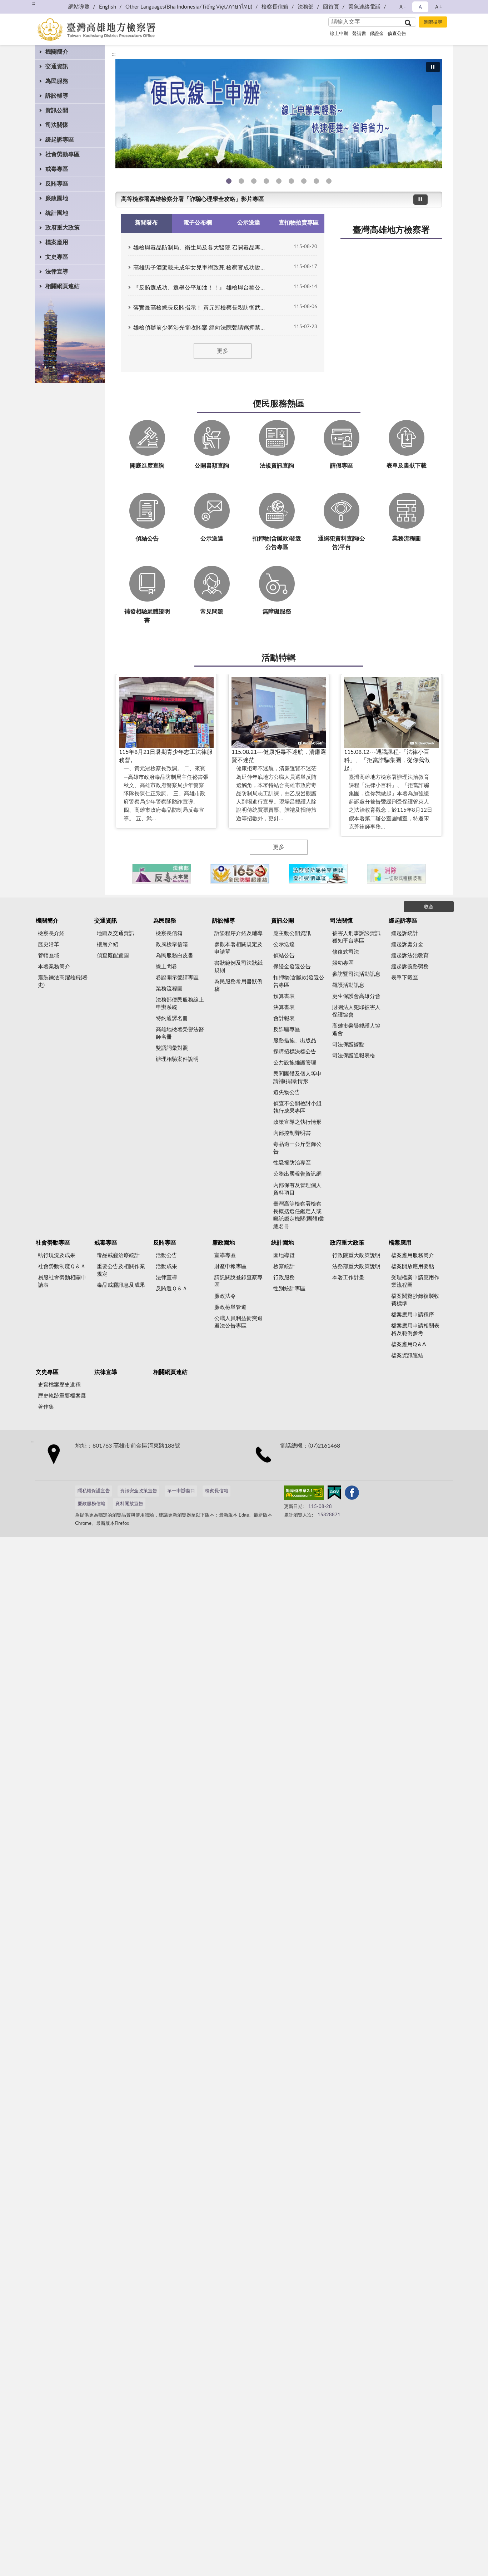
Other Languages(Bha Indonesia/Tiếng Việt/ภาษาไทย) (189, 7)
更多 (223, 351)
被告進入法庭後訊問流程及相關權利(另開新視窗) (304, 181)
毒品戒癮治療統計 (118, 1255)
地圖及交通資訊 (116, 933)
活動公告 (166, 1255)
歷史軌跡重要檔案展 (62, 1396)
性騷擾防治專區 (292, 1163)
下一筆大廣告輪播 (439, 116)
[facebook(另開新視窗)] (352, 1494)
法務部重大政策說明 (356, 1267)
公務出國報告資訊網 (297, 1174)
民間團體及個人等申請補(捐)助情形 (297, 1078)
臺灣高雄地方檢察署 (391, 230)
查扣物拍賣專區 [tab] (299, 223)
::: (114, 54)
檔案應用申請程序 (413, 1315)
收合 (429, 907)
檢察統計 (284, 1267)
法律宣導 (57, 272)
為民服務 (57, 81)
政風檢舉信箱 (172, 945)
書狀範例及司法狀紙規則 (238, 967)
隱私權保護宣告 (94, 1491)
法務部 (306, 7)
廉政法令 (225, 1296)
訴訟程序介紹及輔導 (238, 933)
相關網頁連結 (63, 286)
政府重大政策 (63, 228)
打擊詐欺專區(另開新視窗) (241, 181)
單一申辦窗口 (181, 1491)
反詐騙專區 (287, 1030)
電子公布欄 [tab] (198, 223)
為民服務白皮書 (175, 956)
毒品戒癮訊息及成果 (121, 1285)
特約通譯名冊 (172, 1018)
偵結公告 (284, 956)
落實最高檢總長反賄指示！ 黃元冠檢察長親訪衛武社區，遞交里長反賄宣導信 (201, 308)
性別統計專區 (289, 1289)
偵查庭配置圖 (113, 956)
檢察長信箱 (275, 7)
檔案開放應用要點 (413, 1267)
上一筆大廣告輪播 (118, 116)
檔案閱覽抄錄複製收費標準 (415, 1300)
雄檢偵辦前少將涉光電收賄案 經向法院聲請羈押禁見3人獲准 (201, 328)
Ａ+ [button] (438, 7)
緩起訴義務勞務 (410, 967)
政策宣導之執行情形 (297, 1122)
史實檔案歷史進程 (59, 1385)
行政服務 (284, 1278)
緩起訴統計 (405, 933)
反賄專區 (57, 184)
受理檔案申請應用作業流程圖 (415, 1281)
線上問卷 (166, 967)
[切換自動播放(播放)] (433, 67)
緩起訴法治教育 (410, 956)
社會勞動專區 (63, 154)
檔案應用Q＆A (409, 1344)
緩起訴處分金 (407, 945)
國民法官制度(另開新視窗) (316, 181)
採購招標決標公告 (295, 1052)
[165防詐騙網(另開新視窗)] (240, 874)
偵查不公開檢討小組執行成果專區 (297, 1107)
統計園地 (57, 213)
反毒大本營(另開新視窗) (266, 181)
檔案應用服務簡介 (413, 1255)
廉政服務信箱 (91, 1504)
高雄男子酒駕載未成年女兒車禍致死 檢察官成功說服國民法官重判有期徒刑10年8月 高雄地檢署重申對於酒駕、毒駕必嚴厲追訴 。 (201, 268)
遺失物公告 (287, 1092)
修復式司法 (346, 952)
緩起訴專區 (60, 140)
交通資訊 (57, 66)
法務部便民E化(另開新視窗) (229, 181)
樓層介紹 (108, 945)
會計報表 (284, 1018)
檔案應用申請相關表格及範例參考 (415, 1330)
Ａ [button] (420, 7)
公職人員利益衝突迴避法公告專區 (238, 1322)
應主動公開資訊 (292, 933)
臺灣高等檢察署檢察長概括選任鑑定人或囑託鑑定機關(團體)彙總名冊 (299, 1215)
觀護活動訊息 (348, 985)
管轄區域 (49, 956)
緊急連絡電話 (364, 7)
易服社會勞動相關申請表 (62, 1281)
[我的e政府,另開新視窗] (334, 1494)
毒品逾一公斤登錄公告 (297, 1148)
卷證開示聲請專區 (177, 978)
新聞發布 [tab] (146, 223)
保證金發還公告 (292, 967)
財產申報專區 (230, 1267)
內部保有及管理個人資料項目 (297, 1189)
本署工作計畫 (348, 1278)
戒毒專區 (57, 169)
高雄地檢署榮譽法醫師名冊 (180, 1033)
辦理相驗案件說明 (177, 1059)
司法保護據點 (348, 1045)
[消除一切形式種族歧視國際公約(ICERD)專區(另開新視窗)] (396, 874)
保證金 (377, 34)
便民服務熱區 (279, 404)
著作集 (46, 1407)
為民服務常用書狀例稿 (238, 985)
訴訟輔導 (57, 96)
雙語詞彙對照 (172, 1048)
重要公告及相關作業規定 (121, 1270)
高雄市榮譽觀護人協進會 (356, 1030)
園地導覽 (284, 1255)
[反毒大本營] (162, 874)
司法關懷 (57, 125)
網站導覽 (79, 7)
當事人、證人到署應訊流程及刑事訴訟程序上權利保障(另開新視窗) (291, 181)
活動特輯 (279, 658)
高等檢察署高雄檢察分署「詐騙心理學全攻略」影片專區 (193, 199)
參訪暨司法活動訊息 (356, 974)
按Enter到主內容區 (27, 6)
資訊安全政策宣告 (139, 1491)
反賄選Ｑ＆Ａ (172, 1289)
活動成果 (166, 1267)
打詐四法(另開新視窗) (254, 181)
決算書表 (284, 1007)
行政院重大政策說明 (356, 1255)
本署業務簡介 (54, 967)
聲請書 (359, 34)
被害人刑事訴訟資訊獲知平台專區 (356, 937)
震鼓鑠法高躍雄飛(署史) (63, 982)
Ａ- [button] (402, 7)
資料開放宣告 (129, 1504)
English (108, 7)
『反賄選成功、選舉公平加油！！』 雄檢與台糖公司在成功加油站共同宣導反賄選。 (201, 288)
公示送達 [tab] (249, 223)
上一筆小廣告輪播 (124, 874)
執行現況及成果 (57, 1255)
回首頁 (331, 7)
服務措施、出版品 (295, 1041)
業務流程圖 (169, 989)
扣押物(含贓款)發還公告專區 (299, 982)
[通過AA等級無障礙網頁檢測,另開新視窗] (304, 1494)
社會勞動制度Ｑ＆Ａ (62, 1267)
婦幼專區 (343, 963)
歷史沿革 (49, 945)
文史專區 (57, 257)
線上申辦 (339, 34)
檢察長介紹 (51, 933)
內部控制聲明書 (292, 1133)
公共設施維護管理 (295, 1063)
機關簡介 (57, 52)
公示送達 (284, 945)
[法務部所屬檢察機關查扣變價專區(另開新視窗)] (318, 874)
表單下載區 (405, 978)
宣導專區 (225, 1255)
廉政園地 (57, 198)
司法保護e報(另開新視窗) (329, 181)
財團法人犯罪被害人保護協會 (356, 1011)
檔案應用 (57, 242)
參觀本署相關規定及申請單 (238, 948)
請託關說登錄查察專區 (238, 1281)
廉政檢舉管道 (230, 1307)
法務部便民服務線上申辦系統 (180, 1004)
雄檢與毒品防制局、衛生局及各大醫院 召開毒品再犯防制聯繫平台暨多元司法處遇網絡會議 (201, 248)
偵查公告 (397, 34)
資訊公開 (57, 110)
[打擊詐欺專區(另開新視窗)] (279, 114)
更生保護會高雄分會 (356, 996)
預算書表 (284, 996)
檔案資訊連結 (407, 1356)
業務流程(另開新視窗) (279, 181)
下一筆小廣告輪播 (433, 874)
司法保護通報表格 (354, 1056)
